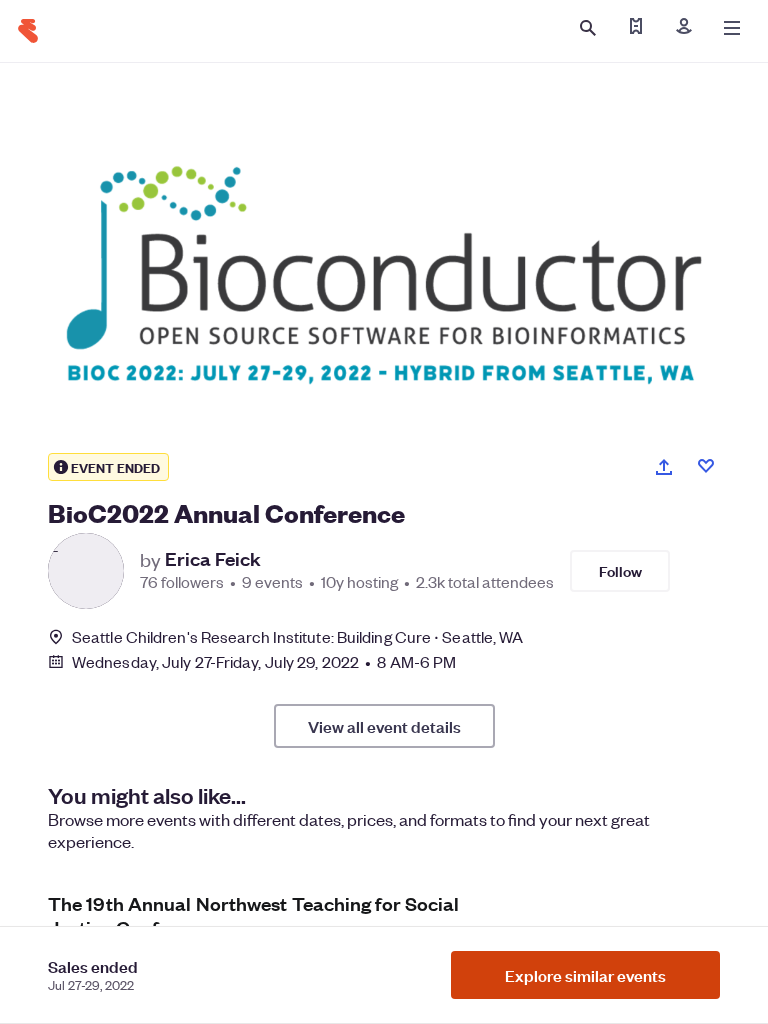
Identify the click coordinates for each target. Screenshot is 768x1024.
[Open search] (588, 28)
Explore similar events (585, 975)
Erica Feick (213, 559)
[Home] (28, 31)
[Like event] (706, 466)
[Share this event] (664, 467)
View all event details (384, 726)
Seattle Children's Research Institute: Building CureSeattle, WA (297, 636)
